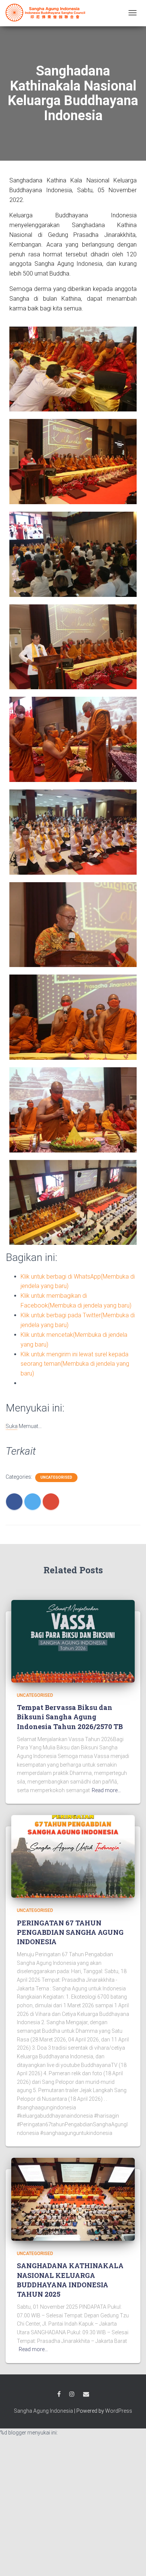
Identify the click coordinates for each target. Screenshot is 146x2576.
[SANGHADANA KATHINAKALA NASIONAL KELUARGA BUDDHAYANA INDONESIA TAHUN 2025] (73, 2199)
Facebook (59, 2394)
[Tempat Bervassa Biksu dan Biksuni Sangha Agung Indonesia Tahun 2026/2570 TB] (73, 1641)
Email (86, 2394)
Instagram (72, 2394)
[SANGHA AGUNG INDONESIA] (47, 13)
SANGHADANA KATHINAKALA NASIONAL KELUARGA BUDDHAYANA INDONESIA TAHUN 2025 (70, 2280)
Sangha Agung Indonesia (43, 2411)
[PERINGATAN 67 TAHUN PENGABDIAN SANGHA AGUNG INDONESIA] (73, 1856)
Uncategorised (56, 1477)
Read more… (106, 1790)
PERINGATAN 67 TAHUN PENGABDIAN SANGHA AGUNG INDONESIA (70, 1932)
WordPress (119, 2411)
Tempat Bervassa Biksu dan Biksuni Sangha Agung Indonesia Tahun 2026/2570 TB (70, 1717)
